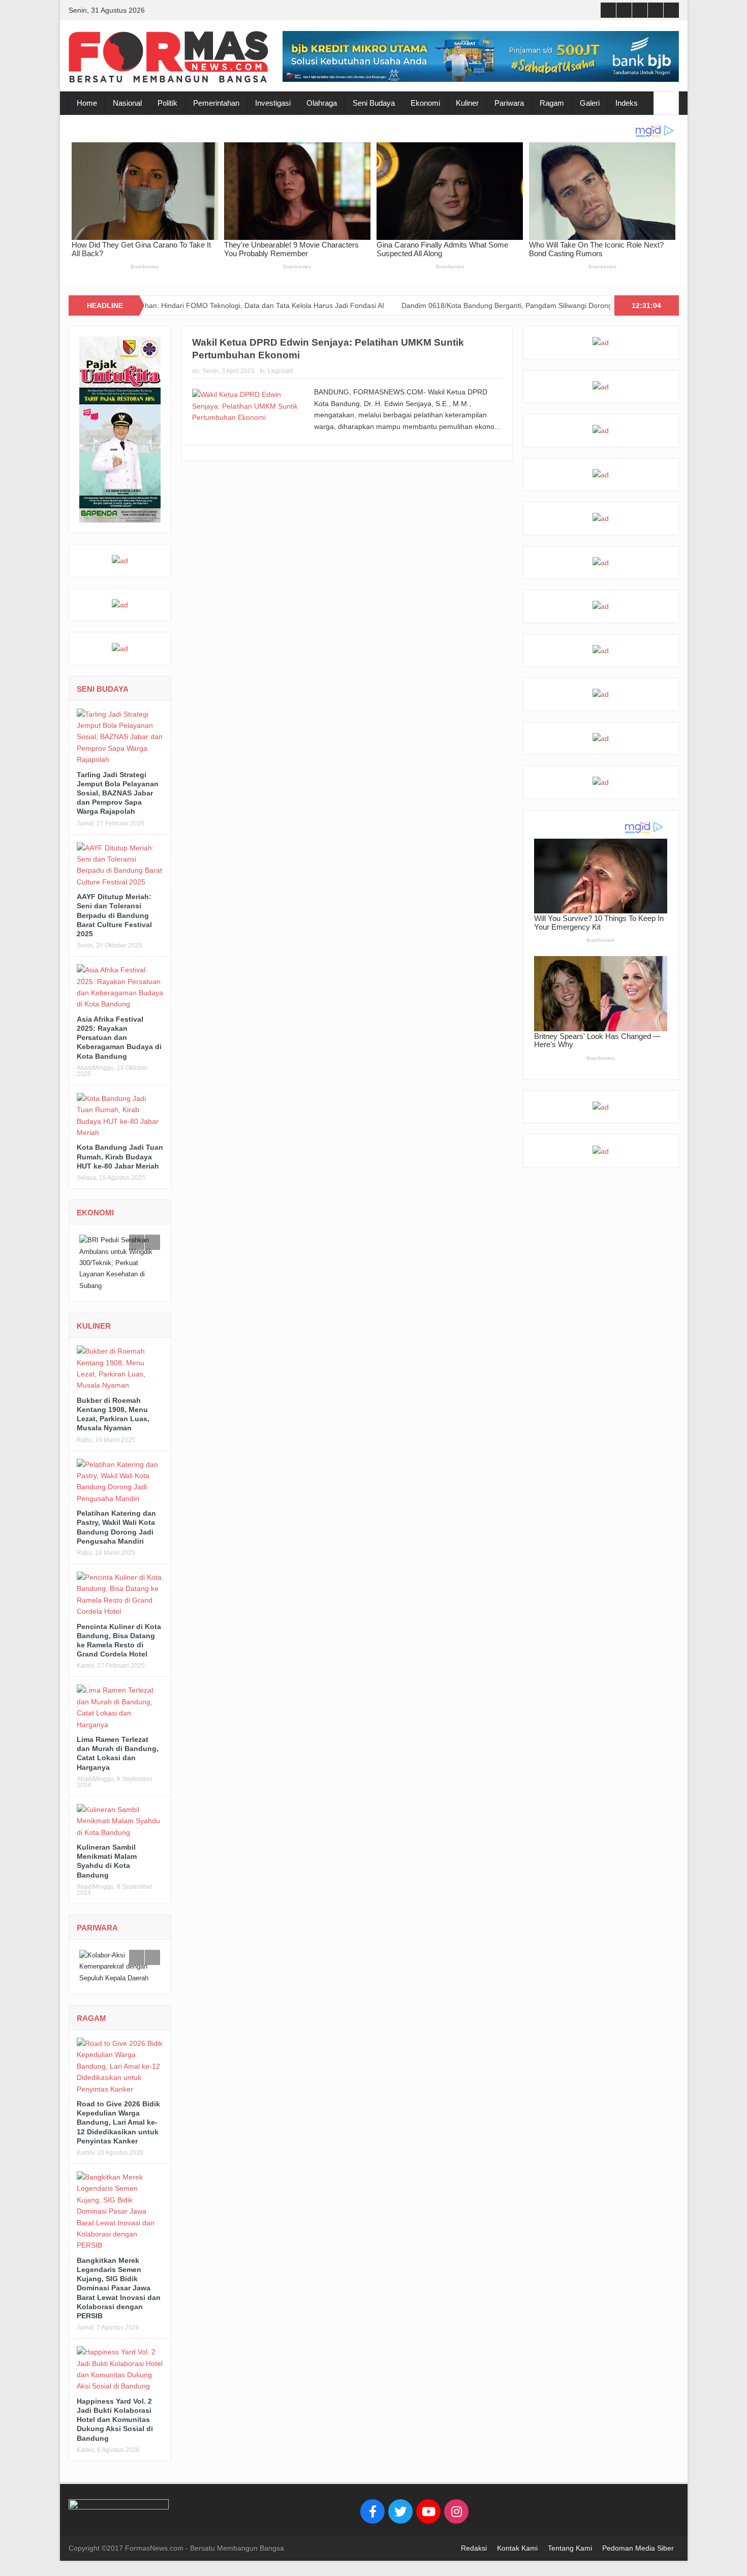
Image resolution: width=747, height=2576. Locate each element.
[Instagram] (456, 2523)
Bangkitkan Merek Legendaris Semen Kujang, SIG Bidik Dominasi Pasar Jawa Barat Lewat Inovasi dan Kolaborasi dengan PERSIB (119, 2300)
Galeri (590, 103)
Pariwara (509, 103)
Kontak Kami (517, 2560)
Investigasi (273, 103)
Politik (167, 103)
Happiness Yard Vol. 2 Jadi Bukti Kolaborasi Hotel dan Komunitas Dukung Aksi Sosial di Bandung (115, 2431)
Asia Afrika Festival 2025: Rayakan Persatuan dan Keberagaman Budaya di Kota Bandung (119, 1038)
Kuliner (467, 103)
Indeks (627, 103)
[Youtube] (428, 2523)
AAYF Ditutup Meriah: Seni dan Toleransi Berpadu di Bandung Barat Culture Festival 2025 (114, 915)
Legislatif (280, 371)
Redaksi (474, 2560)
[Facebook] (372, 2523)
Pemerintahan (216, 103)
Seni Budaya (374, 103)
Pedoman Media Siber (638, 2560)
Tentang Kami (570, 2560)
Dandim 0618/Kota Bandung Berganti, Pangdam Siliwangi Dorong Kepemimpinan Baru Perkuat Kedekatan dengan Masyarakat (434, 305)
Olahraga (322, 103)
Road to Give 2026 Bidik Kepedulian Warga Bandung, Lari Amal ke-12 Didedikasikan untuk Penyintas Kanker (118, 2134)
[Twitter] (400, 2523)
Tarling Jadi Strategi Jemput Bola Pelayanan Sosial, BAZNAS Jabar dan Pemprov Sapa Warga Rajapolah (118, 793)
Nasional (127, 103)
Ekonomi (425, 103)
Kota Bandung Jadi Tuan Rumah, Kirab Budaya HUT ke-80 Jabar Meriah (120, 1156)
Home (87, 103)
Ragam (552, 103)
